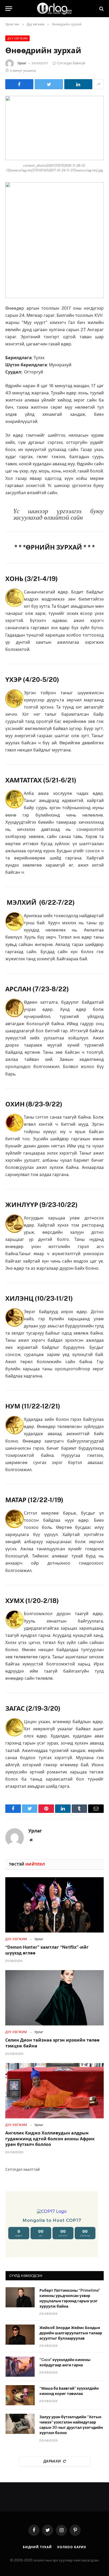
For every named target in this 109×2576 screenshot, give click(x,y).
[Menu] (9, 9)
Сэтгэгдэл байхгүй (71, 63)
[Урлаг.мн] (54, 9)
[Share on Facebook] (19, 84)
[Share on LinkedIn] (78, 84)
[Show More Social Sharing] (99, 84)
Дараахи (52, 2461)
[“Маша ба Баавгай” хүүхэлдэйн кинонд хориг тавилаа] (20, 2395)
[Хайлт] (101, 9)
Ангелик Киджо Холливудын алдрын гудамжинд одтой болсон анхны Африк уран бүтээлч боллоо (50, 2139)
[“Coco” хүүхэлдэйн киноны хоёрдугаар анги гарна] (20, 2367)
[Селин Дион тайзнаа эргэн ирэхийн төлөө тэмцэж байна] (54, 1998)
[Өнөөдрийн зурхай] (54, 128)
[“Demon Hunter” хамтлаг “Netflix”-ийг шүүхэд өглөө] (54, 1905)
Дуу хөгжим (17, 38)
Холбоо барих (72, 2547)
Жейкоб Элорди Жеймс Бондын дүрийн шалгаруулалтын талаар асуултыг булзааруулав (71, 2333)
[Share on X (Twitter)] (49, 84)
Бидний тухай (37, 2547)
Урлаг (22, 63)
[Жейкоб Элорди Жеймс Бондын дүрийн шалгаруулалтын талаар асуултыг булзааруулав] (20, 2335)
